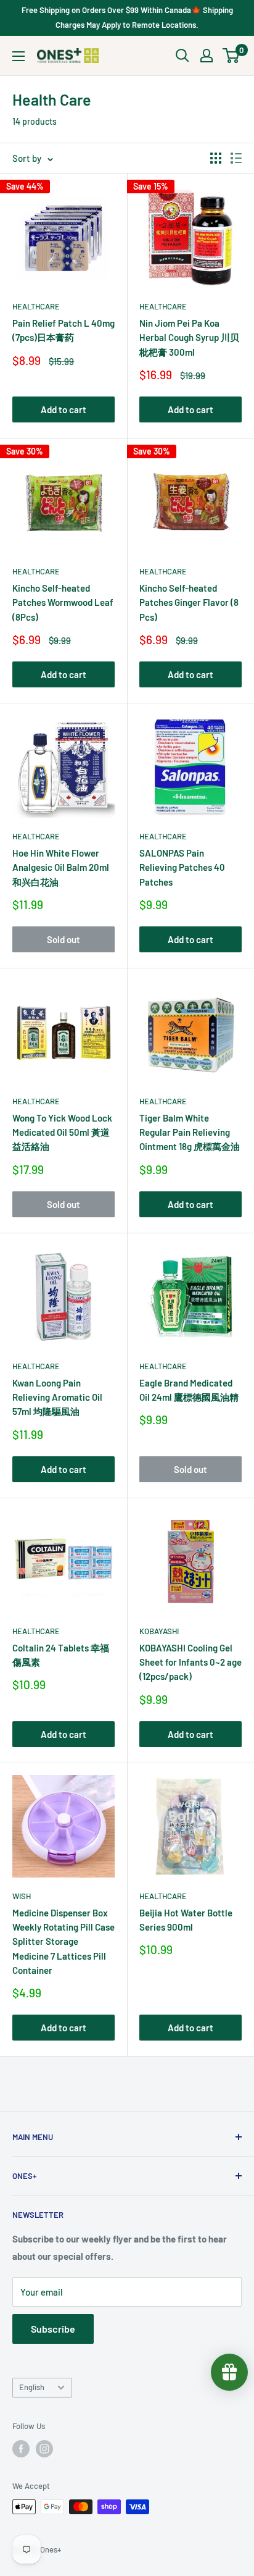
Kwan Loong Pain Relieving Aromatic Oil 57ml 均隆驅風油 (57, 1397)
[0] (231, 56)
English (32, 2387)
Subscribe (53, 2329)
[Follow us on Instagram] (44, 2449)
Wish (22, 1896)
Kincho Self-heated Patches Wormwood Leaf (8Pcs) (63, 602)
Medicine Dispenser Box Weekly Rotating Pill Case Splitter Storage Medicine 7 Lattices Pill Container (63, 1941)
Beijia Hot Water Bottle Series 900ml (186, 1920)
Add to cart (63, 409)
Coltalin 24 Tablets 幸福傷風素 (61, 1655)
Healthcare (36, 306)
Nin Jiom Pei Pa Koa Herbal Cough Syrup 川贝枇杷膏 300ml (189, 338)
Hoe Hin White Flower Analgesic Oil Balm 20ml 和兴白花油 (61, 867)
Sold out (63, 939)
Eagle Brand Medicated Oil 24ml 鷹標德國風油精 (189, 1390)
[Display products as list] (236, 158)
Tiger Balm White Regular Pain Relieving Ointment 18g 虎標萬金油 (190, 1132)
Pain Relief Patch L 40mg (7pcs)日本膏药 (63, 330)
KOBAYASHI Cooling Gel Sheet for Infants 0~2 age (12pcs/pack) (190, 1662)
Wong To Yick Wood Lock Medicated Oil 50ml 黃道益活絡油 (62, 1132)
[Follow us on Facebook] (21, 2449)
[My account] (207, 56)
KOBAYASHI (159, 1631)
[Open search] (182, 56)
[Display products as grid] (216, 158)
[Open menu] (18, 56)
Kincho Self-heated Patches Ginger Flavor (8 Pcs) (189, 602)
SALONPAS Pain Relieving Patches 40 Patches (182, 867)
